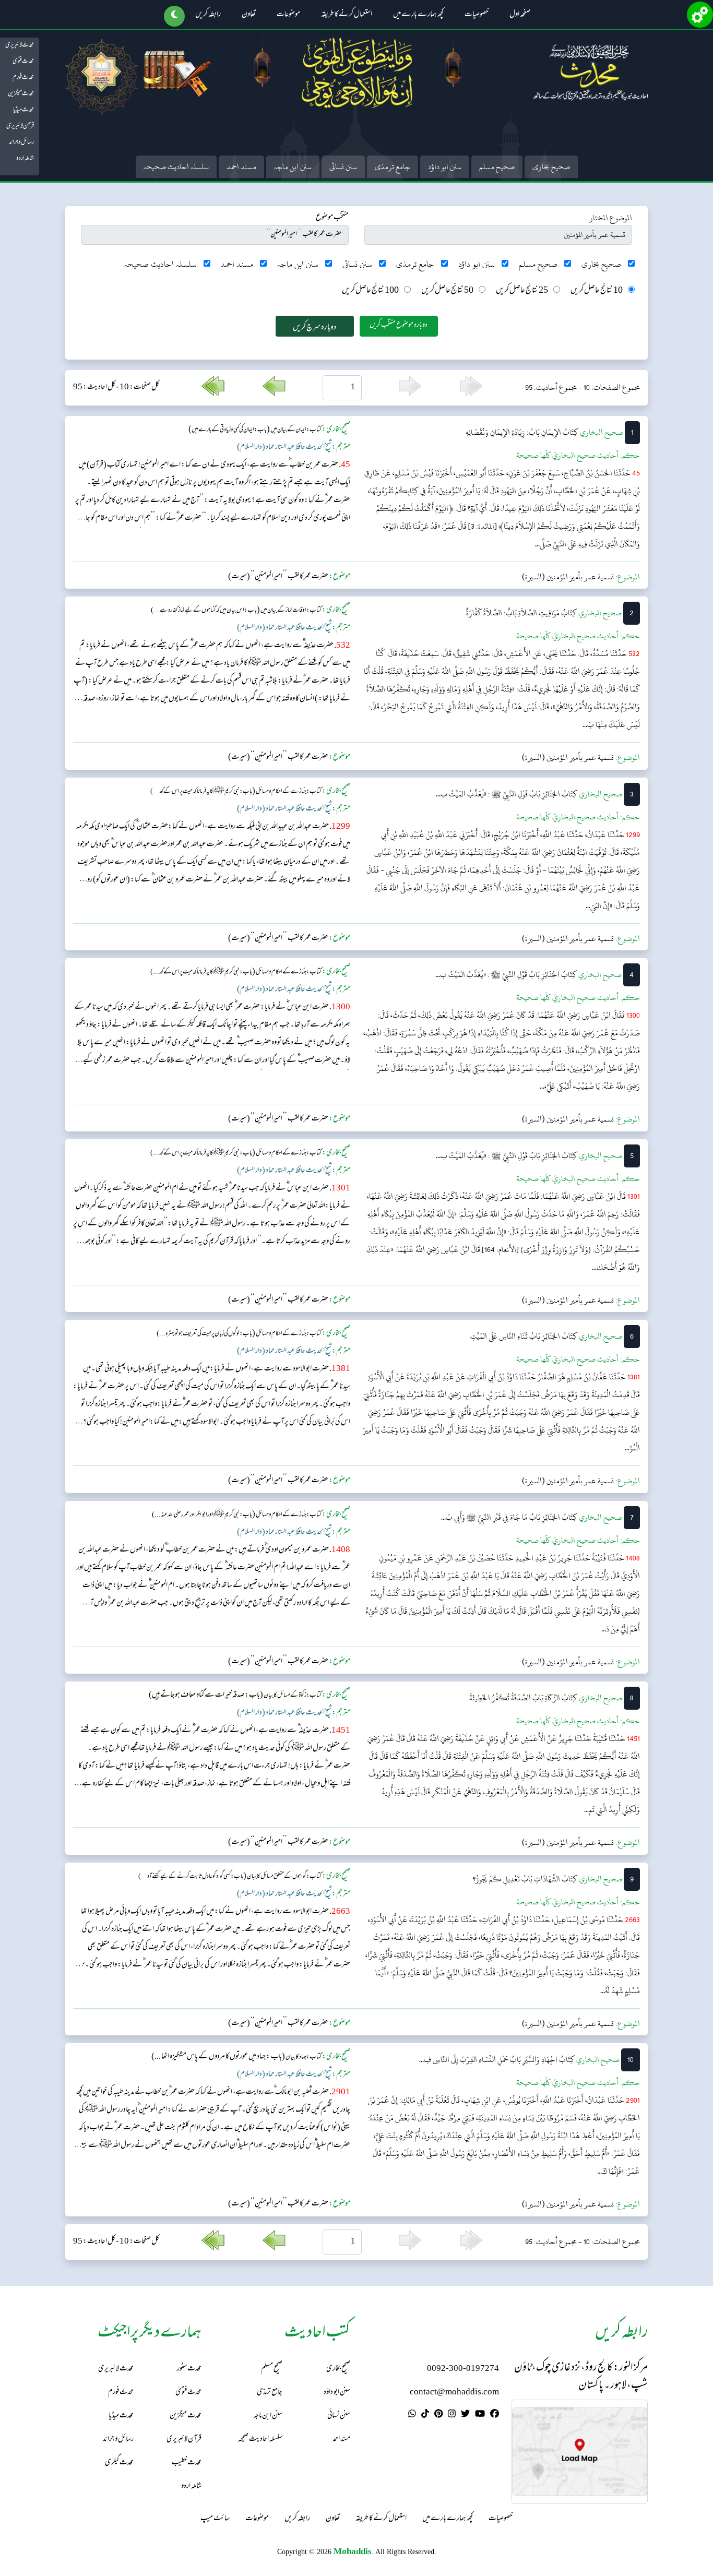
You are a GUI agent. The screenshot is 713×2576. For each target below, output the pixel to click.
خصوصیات (477, 15)
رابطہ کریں (208, 15)
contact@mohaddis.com (454, 2393)
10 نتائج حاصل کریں (597, 291)
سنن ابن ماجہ (293, 167)
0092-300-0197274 (463, 2369)
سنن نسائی (343, 167)
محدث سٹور (189, 2369)
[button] (174, 16)
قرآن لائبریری (20, 126)
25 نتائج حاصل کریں (522, 291)
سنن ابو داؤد (445, 167)
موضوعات (288, 15)
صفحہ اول (520, 15)
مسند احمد (241, 167)
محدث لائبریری (20, 45)
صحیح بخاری (551, 167)
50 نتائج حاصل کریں (447, 291)
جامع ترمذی (393, 167)
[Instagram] (452, 2415)
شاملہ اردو (25, 159)
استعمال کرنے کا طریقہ (347, 15)
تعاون (249, 15)
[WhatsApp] (412, 2415)
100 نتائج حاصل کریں (370, 291)
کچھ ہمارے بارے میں (418, 15)
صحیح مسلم (497, 167)
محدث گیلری (119, 2463)
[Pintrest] (438, 2415)
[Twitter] (465, 2415)
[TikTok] (425, 2415)
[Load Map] (580, 2452)
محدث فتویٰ (23, 62)
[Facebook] (495, 2415)
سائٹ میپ (215, 2519)
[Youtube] (480, 2415)
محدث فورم (23, 78)
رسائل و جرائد (21, 142)
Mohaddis (353, 2551)
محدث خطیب (187, 2463)
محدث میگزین (21, 94)
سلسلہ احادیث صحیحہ (176, 167)
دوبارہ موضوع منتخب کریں (399, 325)
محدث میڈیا (23, 110)
